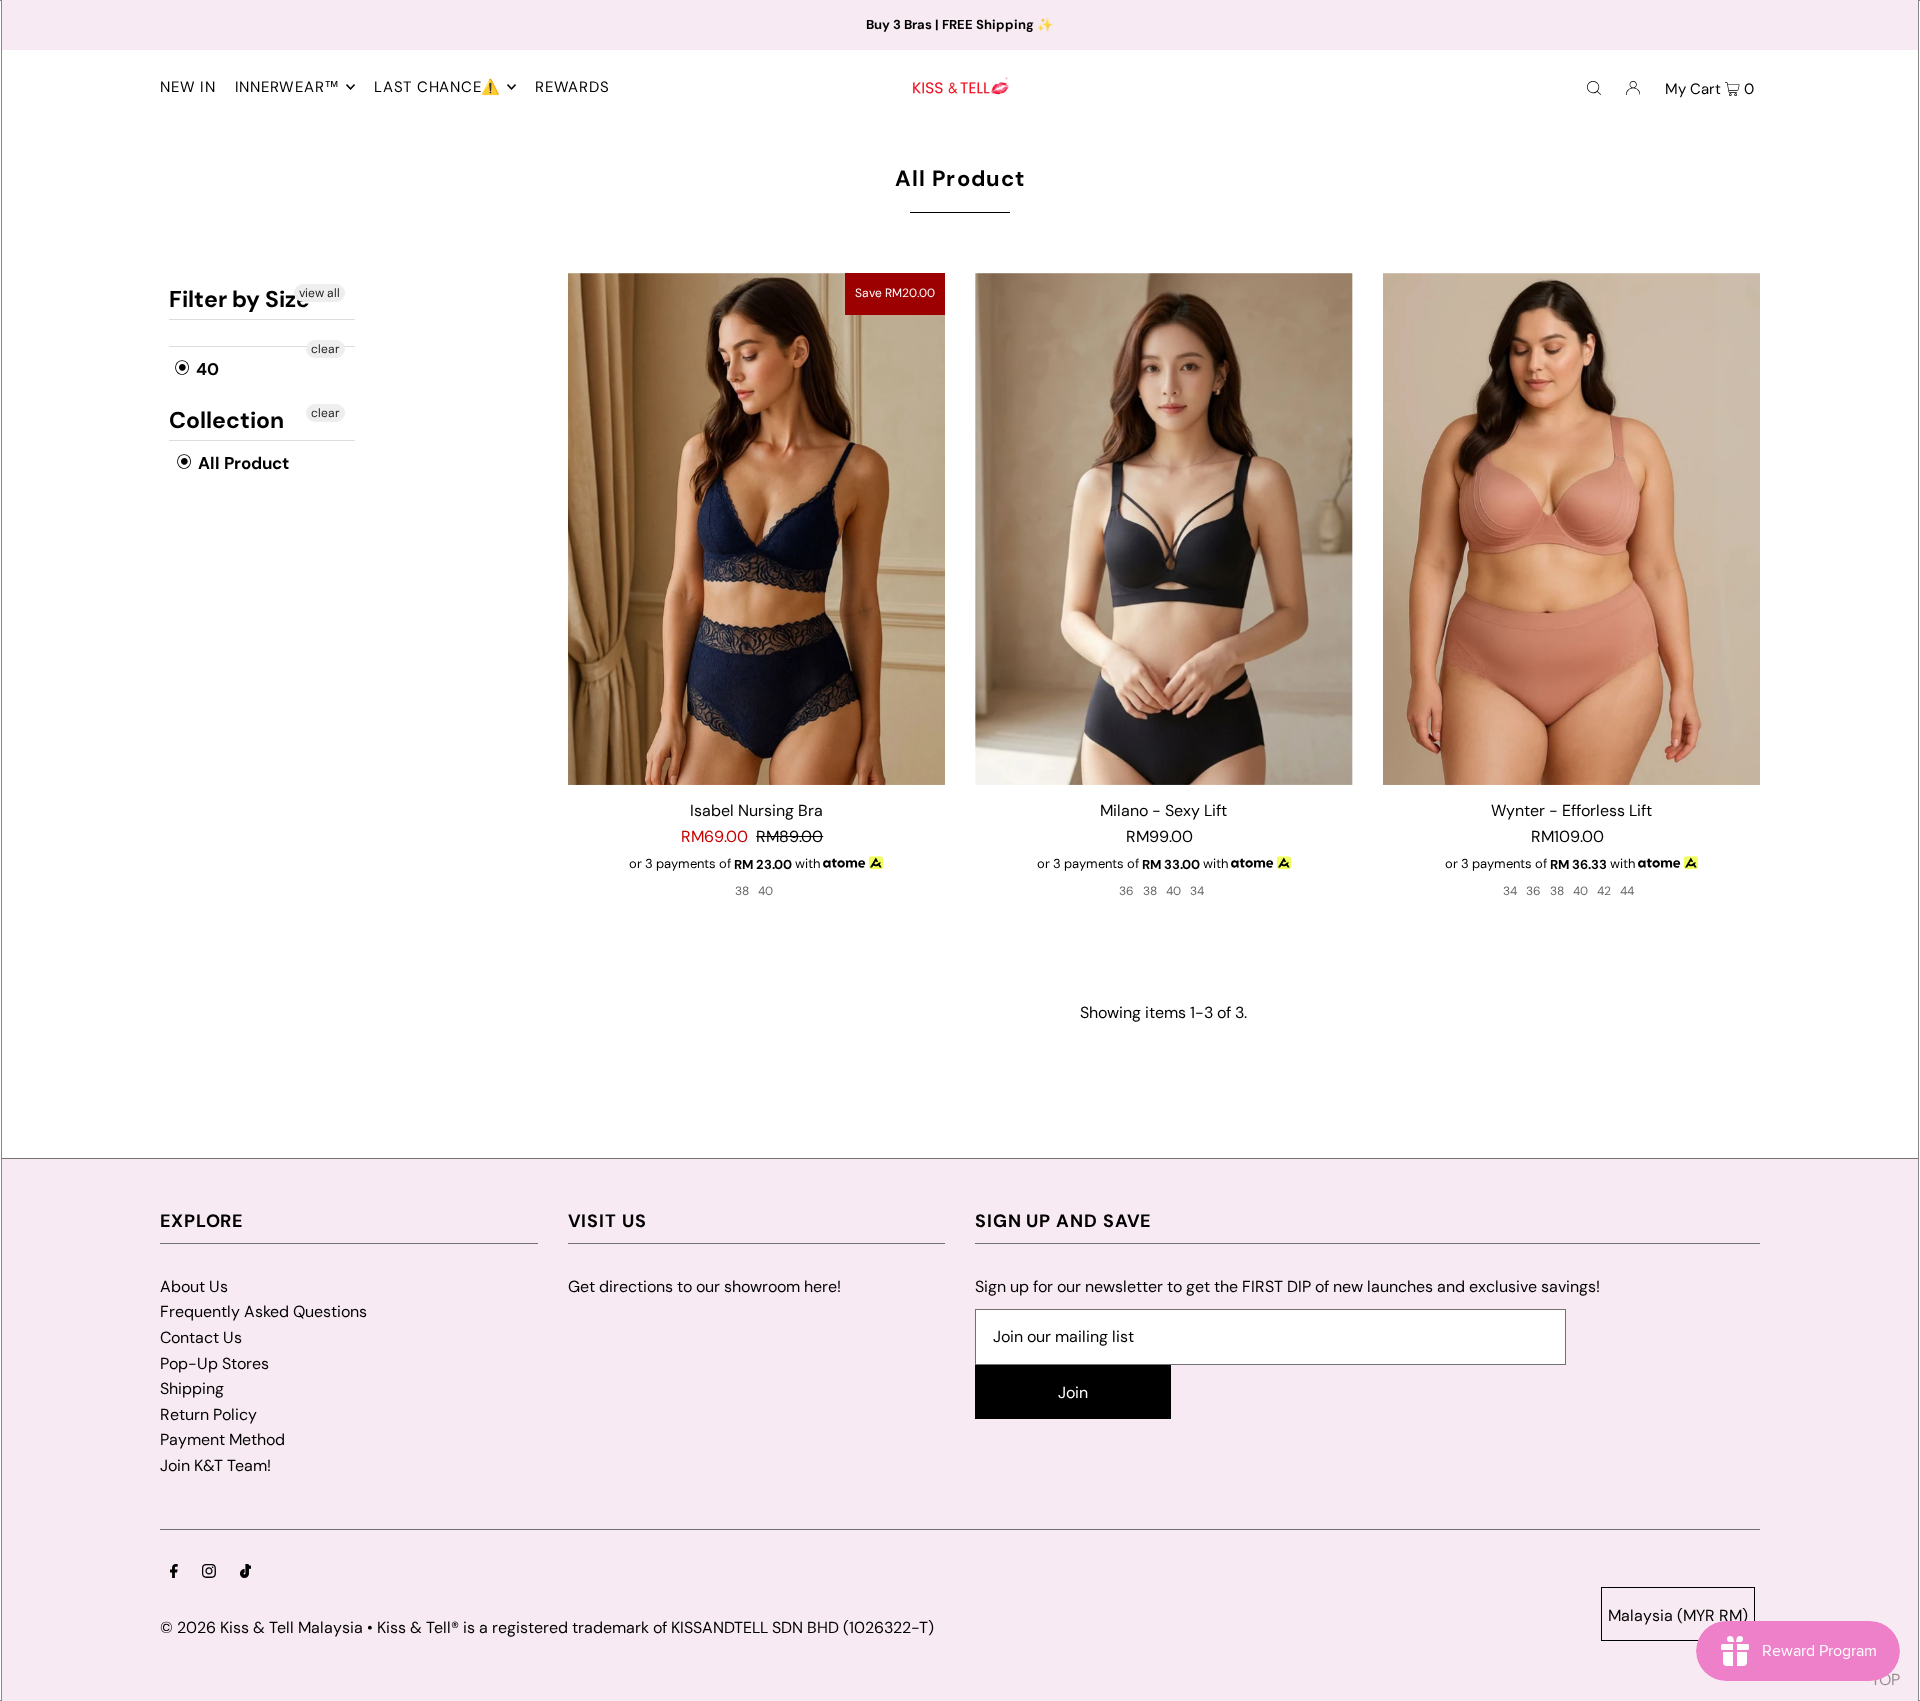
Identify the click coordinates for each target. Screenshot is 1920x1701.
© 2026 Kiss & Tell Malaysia (261, 1627)
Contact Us (201, 1337)
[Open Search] (1594, 87)
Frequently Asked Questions (263, 1311)
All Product (241, 463)
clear (325, 349)
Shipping (192, 1388)
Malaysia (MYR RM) (1678, 1615)
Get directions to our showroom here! (704, 1286)
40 (205, 369)
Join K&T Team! (215, 1465)
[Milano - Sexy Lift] (1164, 529)
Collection (226, 420)
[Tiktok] (245, 1573)
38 (742, 891)
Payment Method (222, 1439)
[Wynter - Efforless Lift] (1572, 529)
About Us (194, 1286)
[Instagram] (209, 1573)
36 (1126, 891)
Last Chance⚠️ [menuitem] (437, 87)
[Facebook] (174, 1573)
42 (1604, 891)
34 (1197, 891)
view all (319, 293)
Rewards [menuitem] (572, 87)
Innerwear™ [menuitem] (288, 87)
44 (1627, 891)
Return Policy (208, 1414)
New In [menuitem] (188, 87)
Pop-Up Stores (214, 1363)
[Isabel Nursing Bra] (757, 529)
